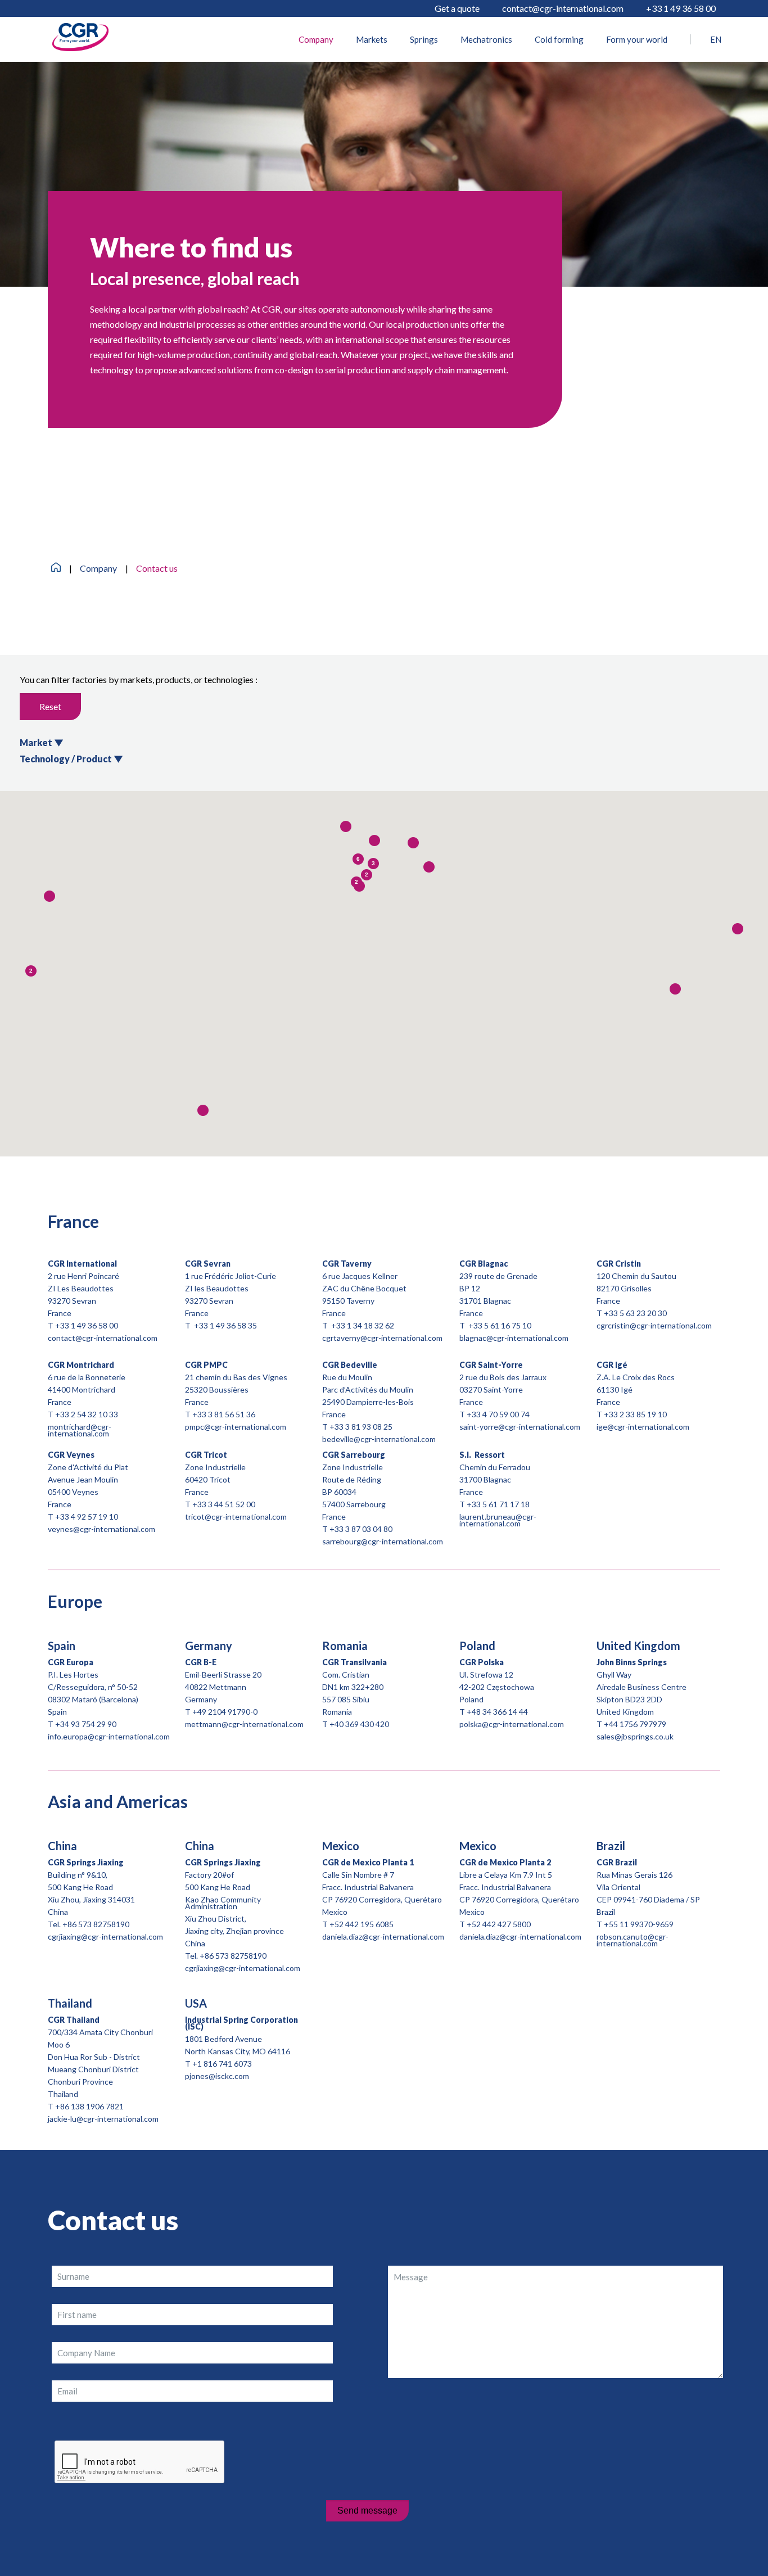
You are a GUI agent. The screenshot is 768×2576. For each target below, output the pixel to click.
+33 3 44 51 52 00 (224, 1504)
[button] (374, 840)
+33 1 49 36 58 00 (681, 8)
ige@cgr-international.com (643, 1427)
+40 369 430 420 (359, 1724)
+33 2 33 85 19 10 (635, 1414)
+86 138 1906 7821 (89, 2106)
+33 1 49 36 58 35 (225, 1325)
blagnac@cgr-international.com (514, 1338)
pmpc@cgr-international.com (236, 1427)
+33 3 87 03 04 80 (361, 1529)
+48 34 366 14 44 (497, 1712)
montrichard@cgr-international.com (80, 1430)
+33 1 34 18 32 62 (363, 1325)
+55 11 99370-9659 (639, 1924)
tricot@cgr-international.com (236, 1517)
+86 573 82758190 (96, 1924)
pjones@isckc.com (217, 2076)
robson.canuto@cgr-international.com (633, 1940)
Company (98, 568)
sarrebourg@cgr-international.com (383, 1541)
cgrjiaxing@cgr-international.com (105, 1936)
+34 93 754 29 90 (86, 1724)
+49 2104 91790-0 (225, 1712)
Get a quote (457, 8)
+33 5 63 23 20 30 (635, 1313)
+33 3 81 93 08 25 (361, 1427)
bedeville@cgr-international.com (379, 1439)
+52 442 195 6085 (362, 1924)
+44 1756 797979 (635, 1724)
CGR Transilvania (354, 1662)
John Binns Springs (632, 1662)
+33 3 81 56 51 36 (224, 1414)
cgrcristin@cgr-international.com (654, 1325)
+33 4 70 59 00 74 (498, 1414)
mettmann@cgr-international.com (244, 1724)
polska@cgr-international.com (512, 1724)
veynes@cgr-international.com (101, 1529)
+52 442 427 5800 (499, 1924)
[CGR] (80, 48)
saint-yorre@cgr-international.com (520, 1427)
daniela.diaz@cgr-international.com (383, 1936)
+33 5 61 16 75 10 (499, 1325)
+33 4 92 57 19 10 (87, 1517)
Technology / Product (71, 759)
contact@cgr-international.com (563, 8)
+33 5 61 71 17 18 (498, 1504)
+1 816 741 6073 (222, 2064)
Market (42, 742)
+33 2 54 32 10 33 (87, 1414)
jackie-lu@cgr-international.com (103, 2119)
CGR (206, 1365)
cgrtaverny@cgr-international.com (382, 1338)
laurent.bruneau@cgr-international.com (498, 1520)
